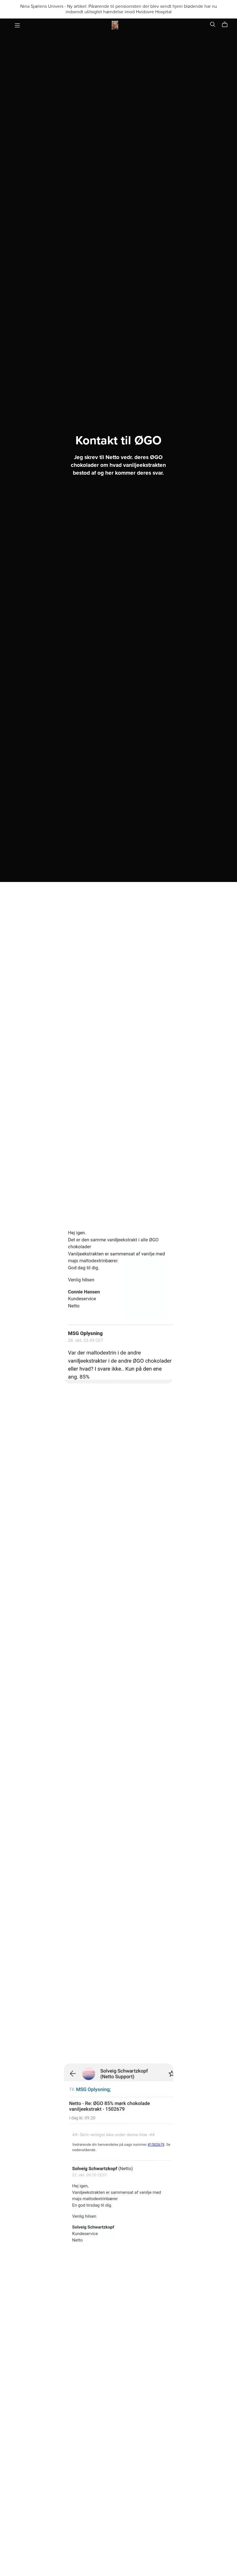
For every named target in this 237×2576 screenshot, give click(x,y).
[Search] (213, 24)
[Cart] (227, 25)
